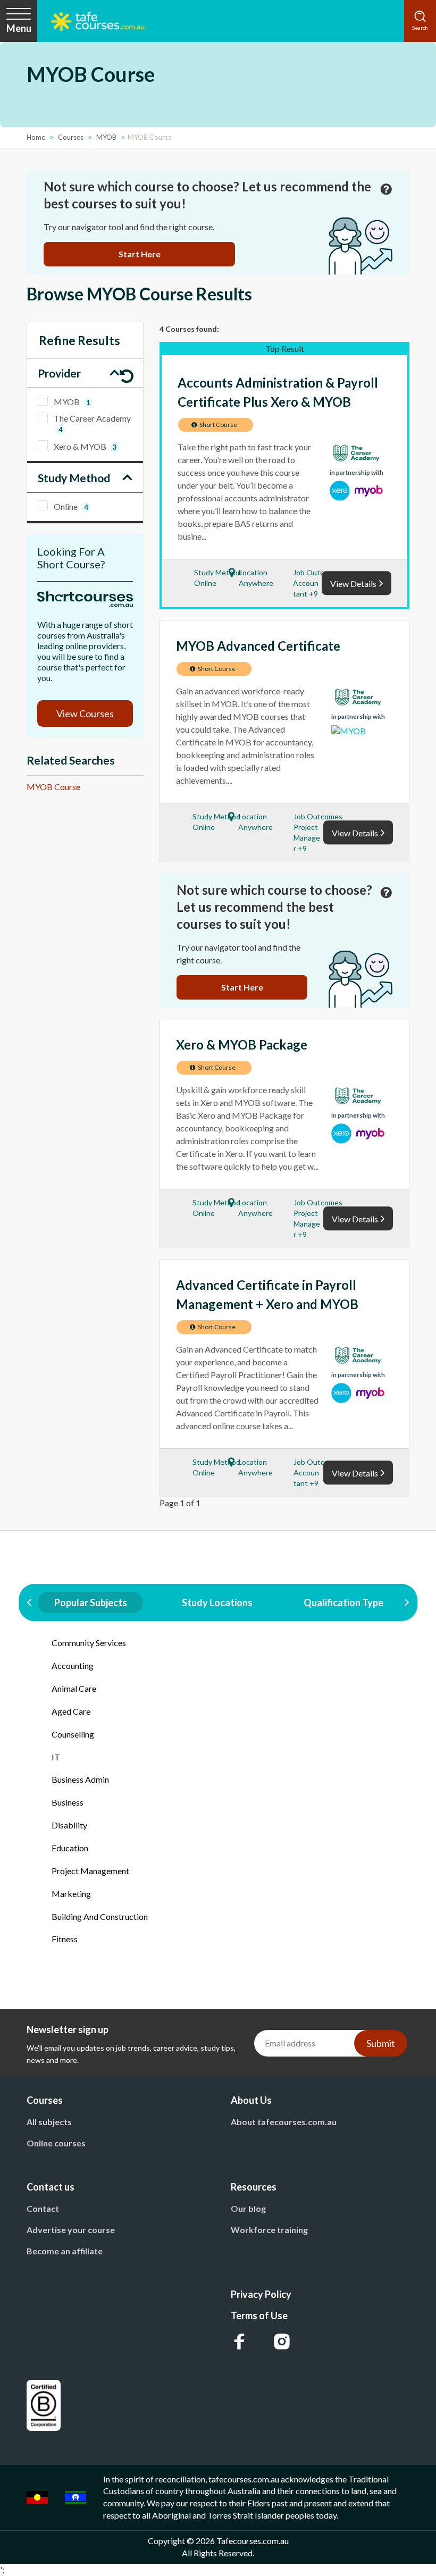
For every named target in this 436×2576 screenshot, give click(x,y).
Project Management (90, 1871)
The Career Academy (92, 423)
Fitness (65, 1939)
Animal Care (74, 1688)
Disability (69, 1825)
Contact (43, 2208)
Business (68, 1802)
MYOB (72, 402)
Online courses (56, 2143)
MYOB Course (53, 787)
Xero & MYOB (85, 446)
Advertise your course (71, 2230)
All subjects (49, 2122)
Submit (381, 2043)
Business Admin (80, 1779)
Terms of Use (259, 2315)
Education (70, 1848)
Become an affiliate (65, 2251)
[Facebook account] (239, 2342)
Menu (19, 28)
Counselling (73, 1734)
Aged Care (71, 1711)
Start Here (140, 254)
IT (56, 1757)
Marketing (71, 1894)
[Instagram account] (282, 2342)
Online (71, 506)
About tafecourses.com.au (284, 2122)
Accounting (73, 1665)
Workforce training (269, 2230)
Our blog (248, 2208)
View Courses (85, 714)
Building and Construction (100, 1916)
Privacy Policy (261, 2294)
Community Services (89, 1643)
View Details (353, 584)
